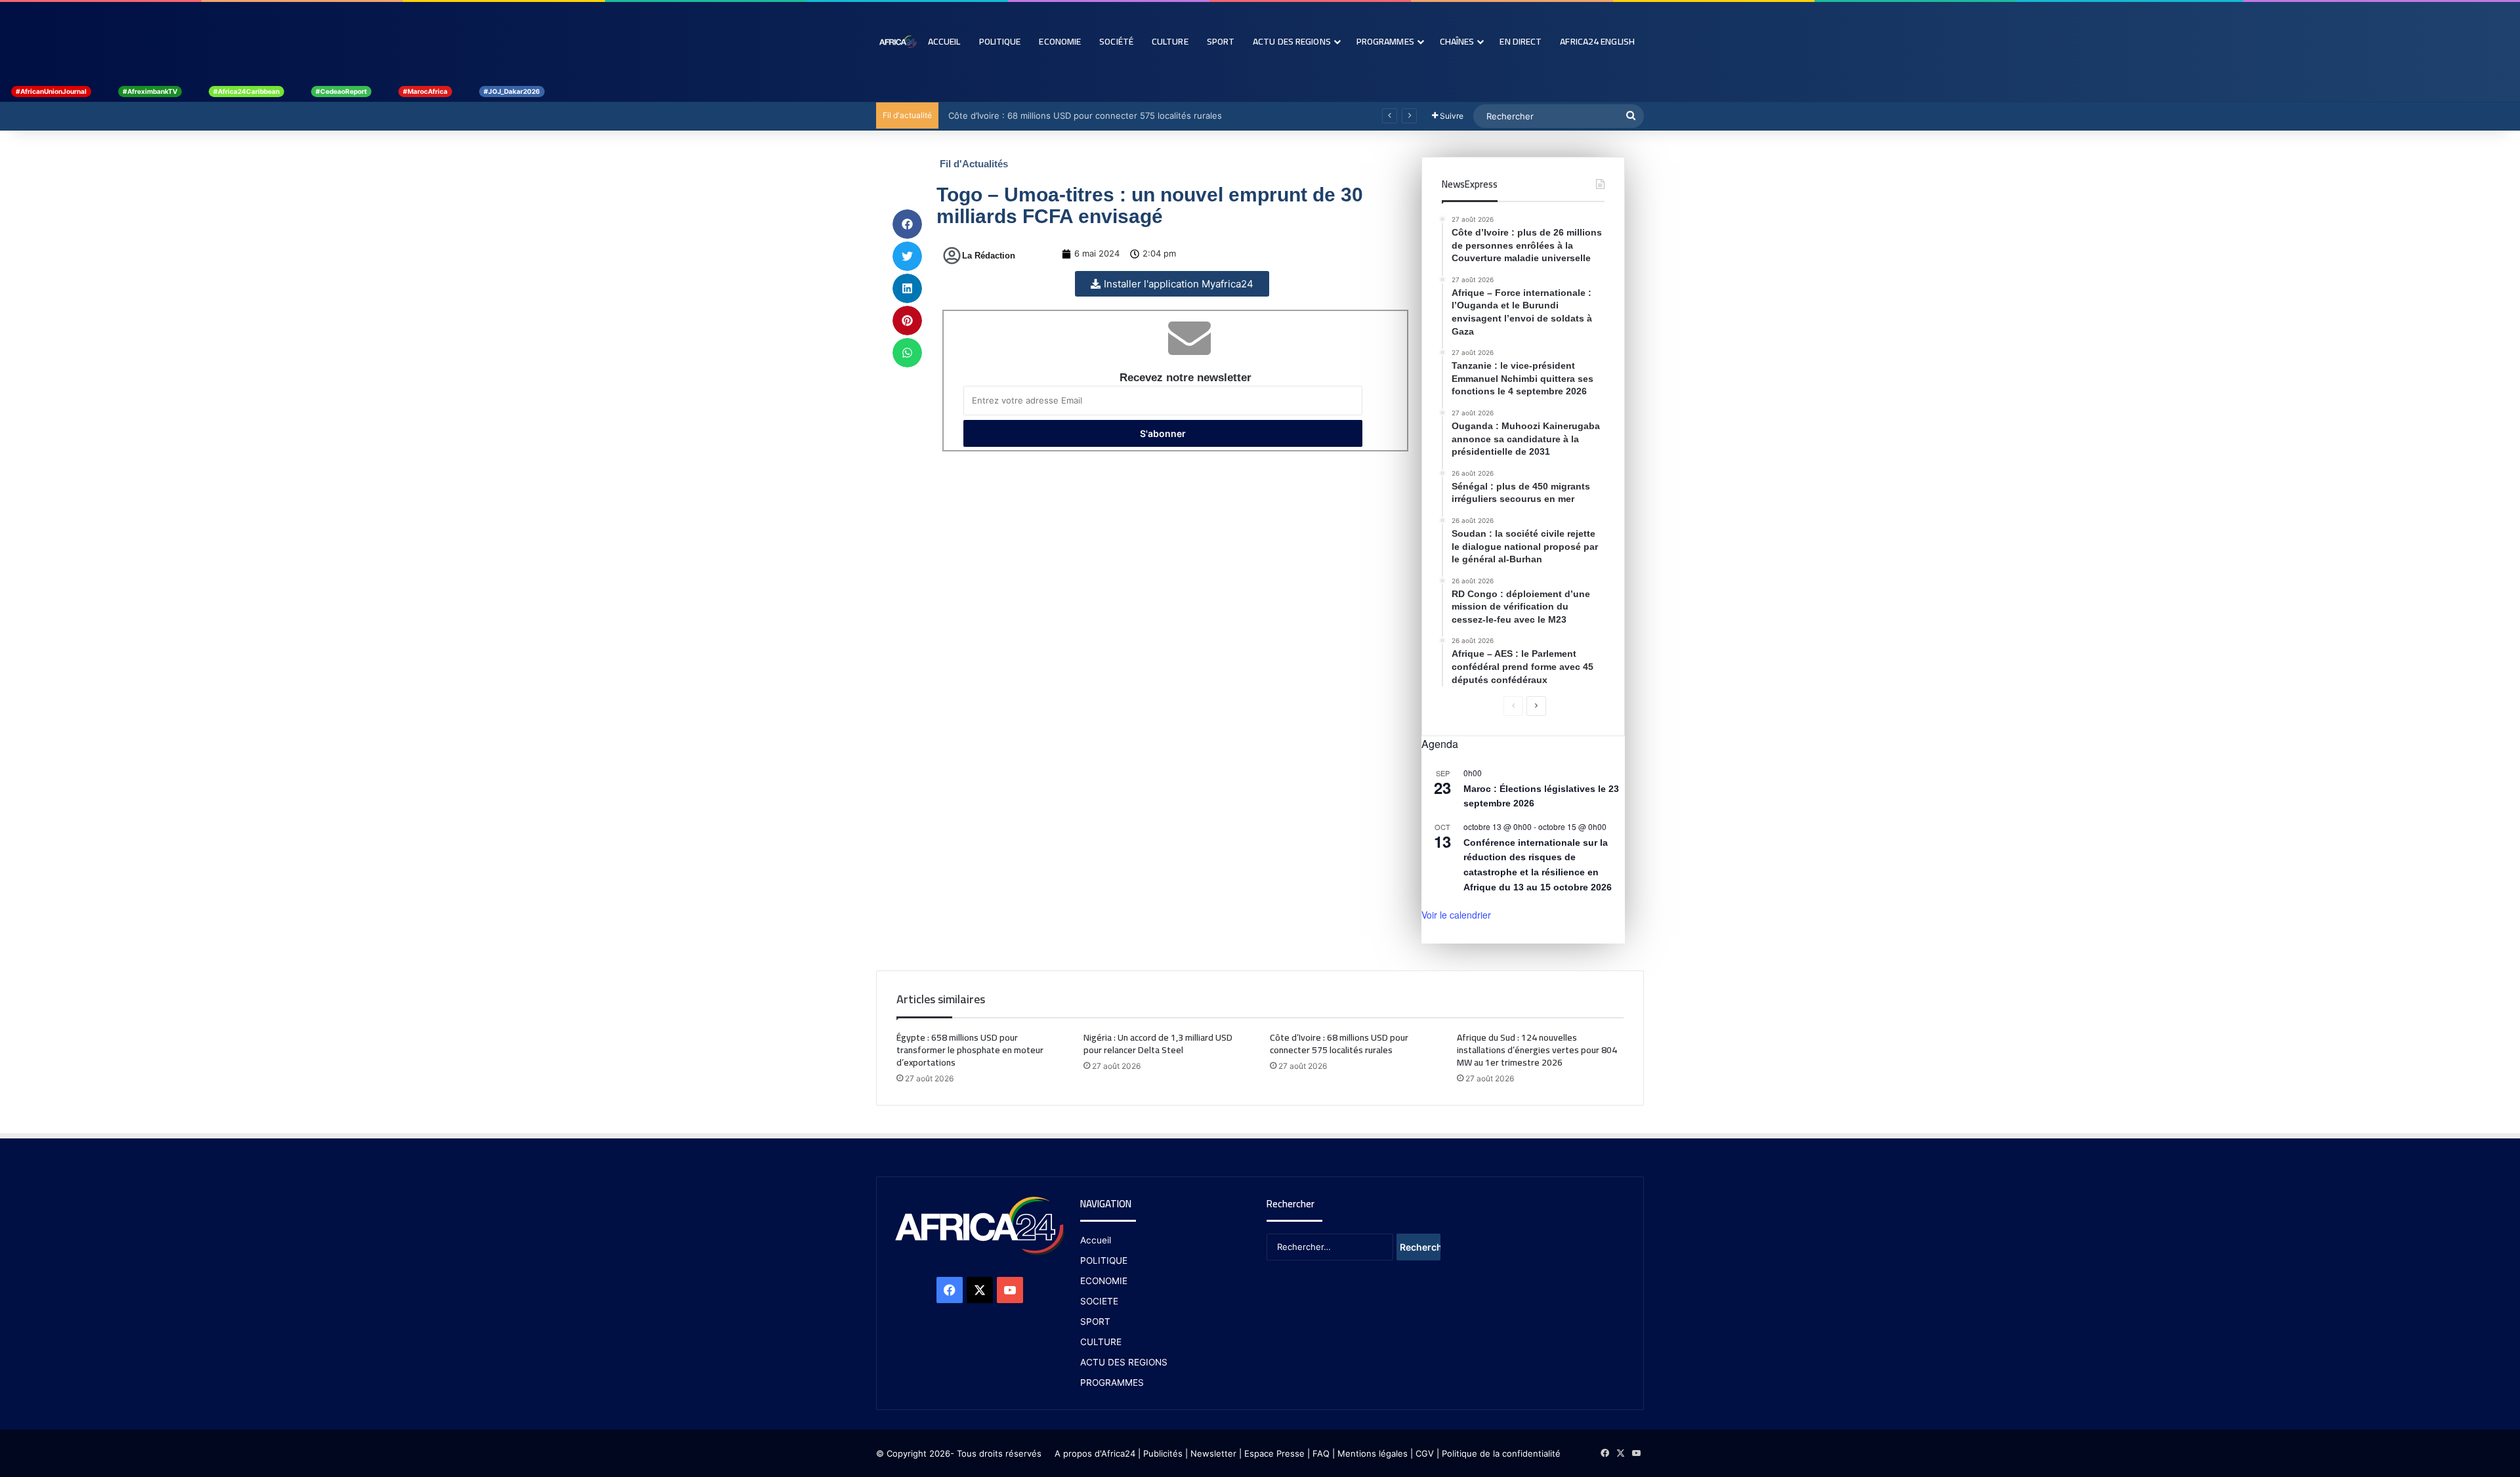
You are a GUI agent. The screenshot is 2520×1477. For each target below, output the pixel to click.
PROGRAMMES (1385, 41)
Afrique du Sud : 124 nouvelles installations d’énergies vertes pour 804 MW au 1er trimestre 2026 (1537, 1050)
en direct (1521, 41)
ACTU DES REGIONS (1124, 1362)
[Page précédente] (1513, 706)
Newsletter (1213, 1453)
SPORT (1095, 1321)
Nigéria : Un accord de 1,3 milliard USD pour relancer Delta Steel (1158, 1044)
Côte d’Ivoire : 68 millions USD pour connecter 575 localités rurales (1082, 115)
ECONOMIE (1104, 1281)
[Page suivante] (1536, 706)
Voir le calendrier (1456, 915)
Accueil (944, 41)
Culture (1170, 41)
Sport (1221, 41)
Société (1116, 41)
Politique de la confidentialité (1501, 1453)
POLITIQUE (1104, 1260)
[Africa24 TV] (897, 41)
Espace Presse (1273, 1453)
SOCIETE (1099, 1301)
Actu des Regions (1292, 41)
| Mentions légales (1370, 1453)
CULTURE (1101, 1342)
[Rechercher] (1631, 116)
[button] (907, 224)
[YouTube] (1010, 1290)
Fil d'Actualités (974, 164)
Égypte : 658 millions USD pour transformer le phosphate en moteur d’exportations (970, 1050)
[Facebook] (950, 1290)
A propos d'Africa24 (1095, 1453)
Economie (1060, 41)
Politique (1000, 41)
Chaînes (1457, 41)
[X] (980, 1290)
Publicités (1163, 1453)
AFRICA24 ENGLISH (1597, 41)
